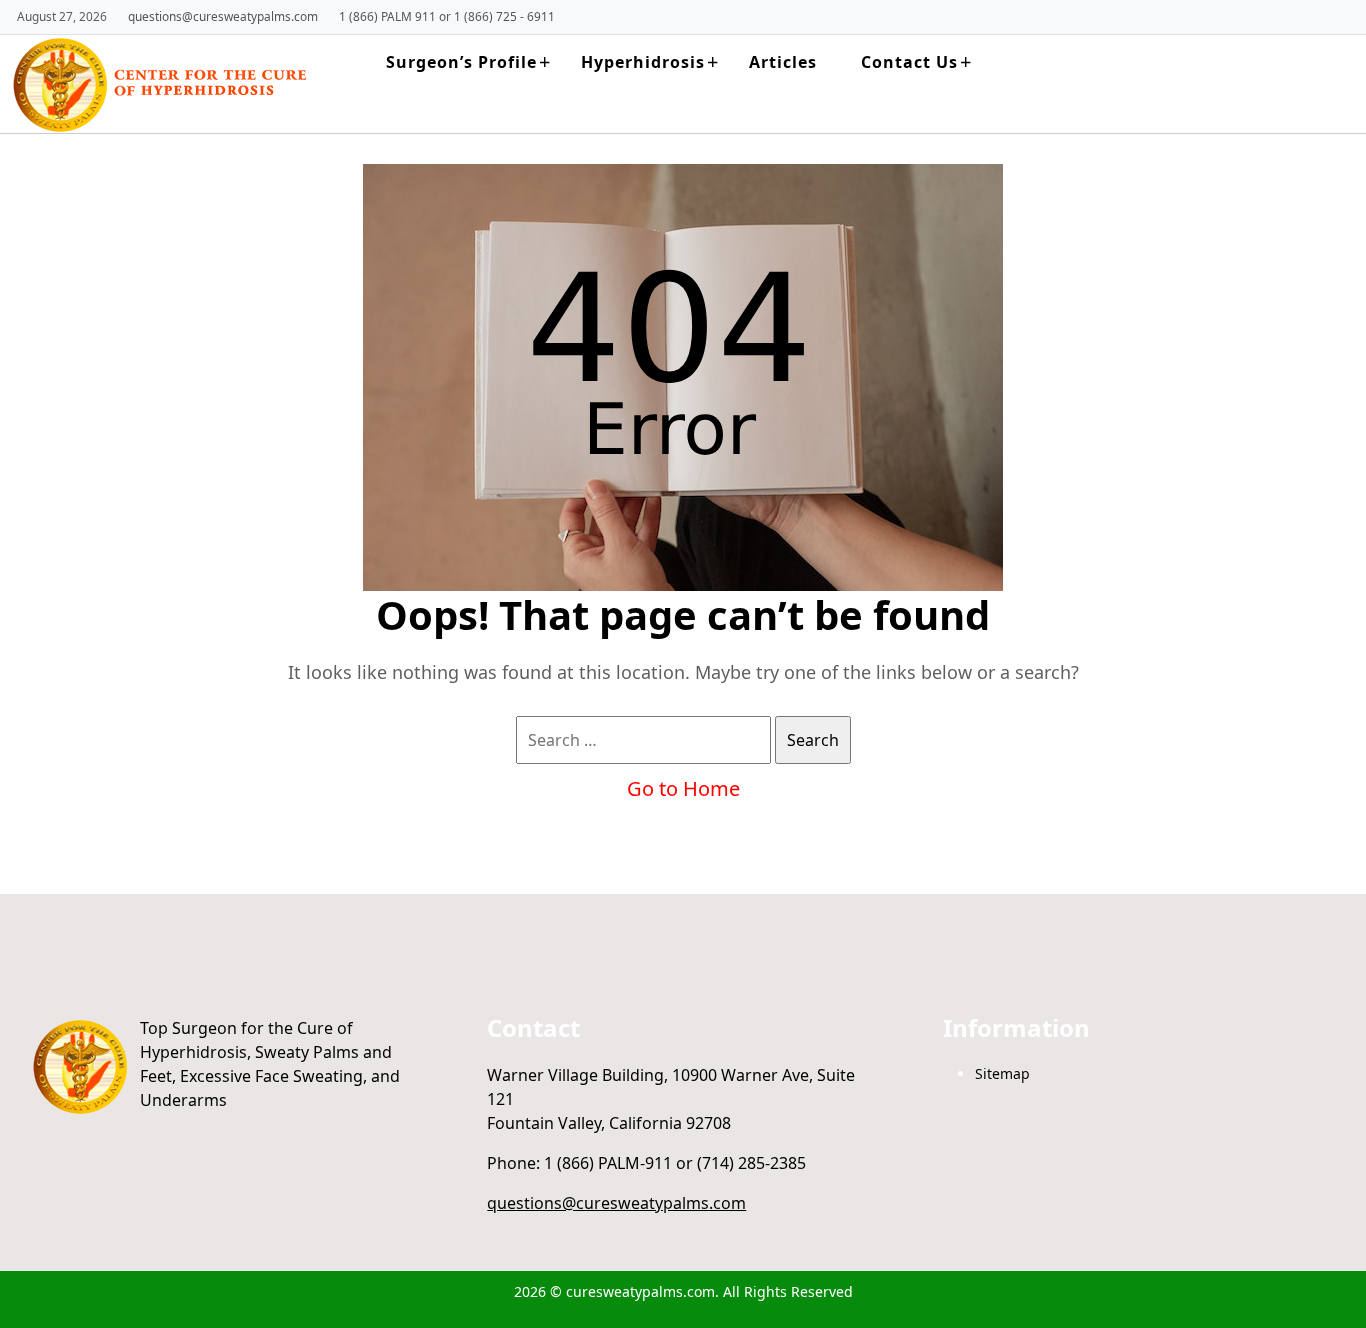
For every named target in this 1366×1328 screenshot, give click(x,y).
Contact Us (909, 62)
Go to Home (683, 788)
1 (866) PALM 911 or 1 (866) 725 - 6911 (447, 16)
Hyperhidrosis (643, 62)
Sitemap (1002, 1073)
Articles (783, 62)
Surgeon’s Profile (461, 62)
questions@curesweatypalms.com (223, 16)
